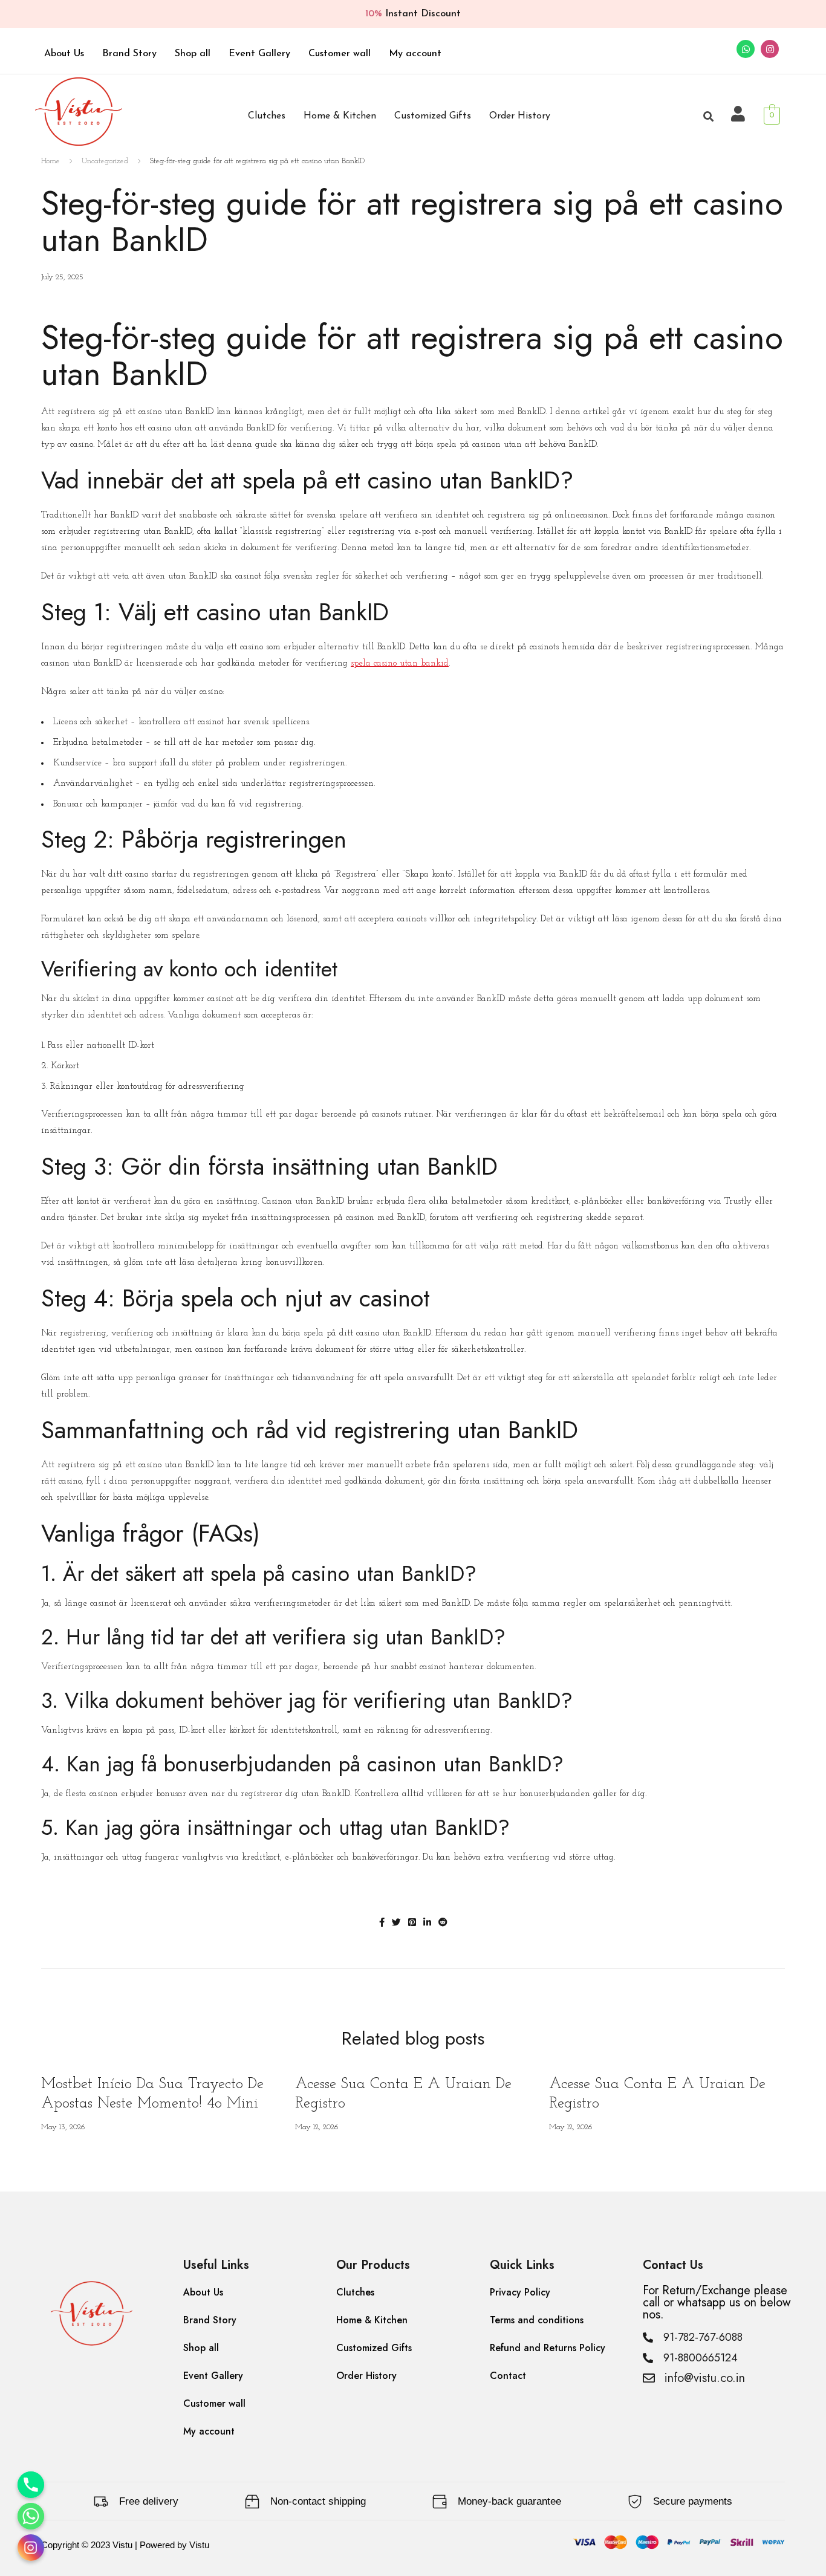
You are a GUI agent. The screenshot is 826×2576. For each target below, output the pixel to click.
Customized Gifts (433, 116)
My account (415, 54)
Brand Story (129, 54)
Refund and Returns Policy (548, 2348)
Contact (508, 2376)
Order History (520, 116)
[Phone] (31, 2485)
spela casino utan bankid (400, 663)
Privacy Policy (520, 2292)
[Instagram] (770, 49)
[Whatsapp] (746, 49)
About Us (64, 54)
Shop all (193, 54)
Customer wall (340, 54)
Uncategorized (105, 161)
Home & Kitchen (340, 116)
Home (50, 161)
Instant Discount (413, 14)
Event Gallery (259, 54)
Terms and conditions (537, 2320)
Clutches (267, 116)
